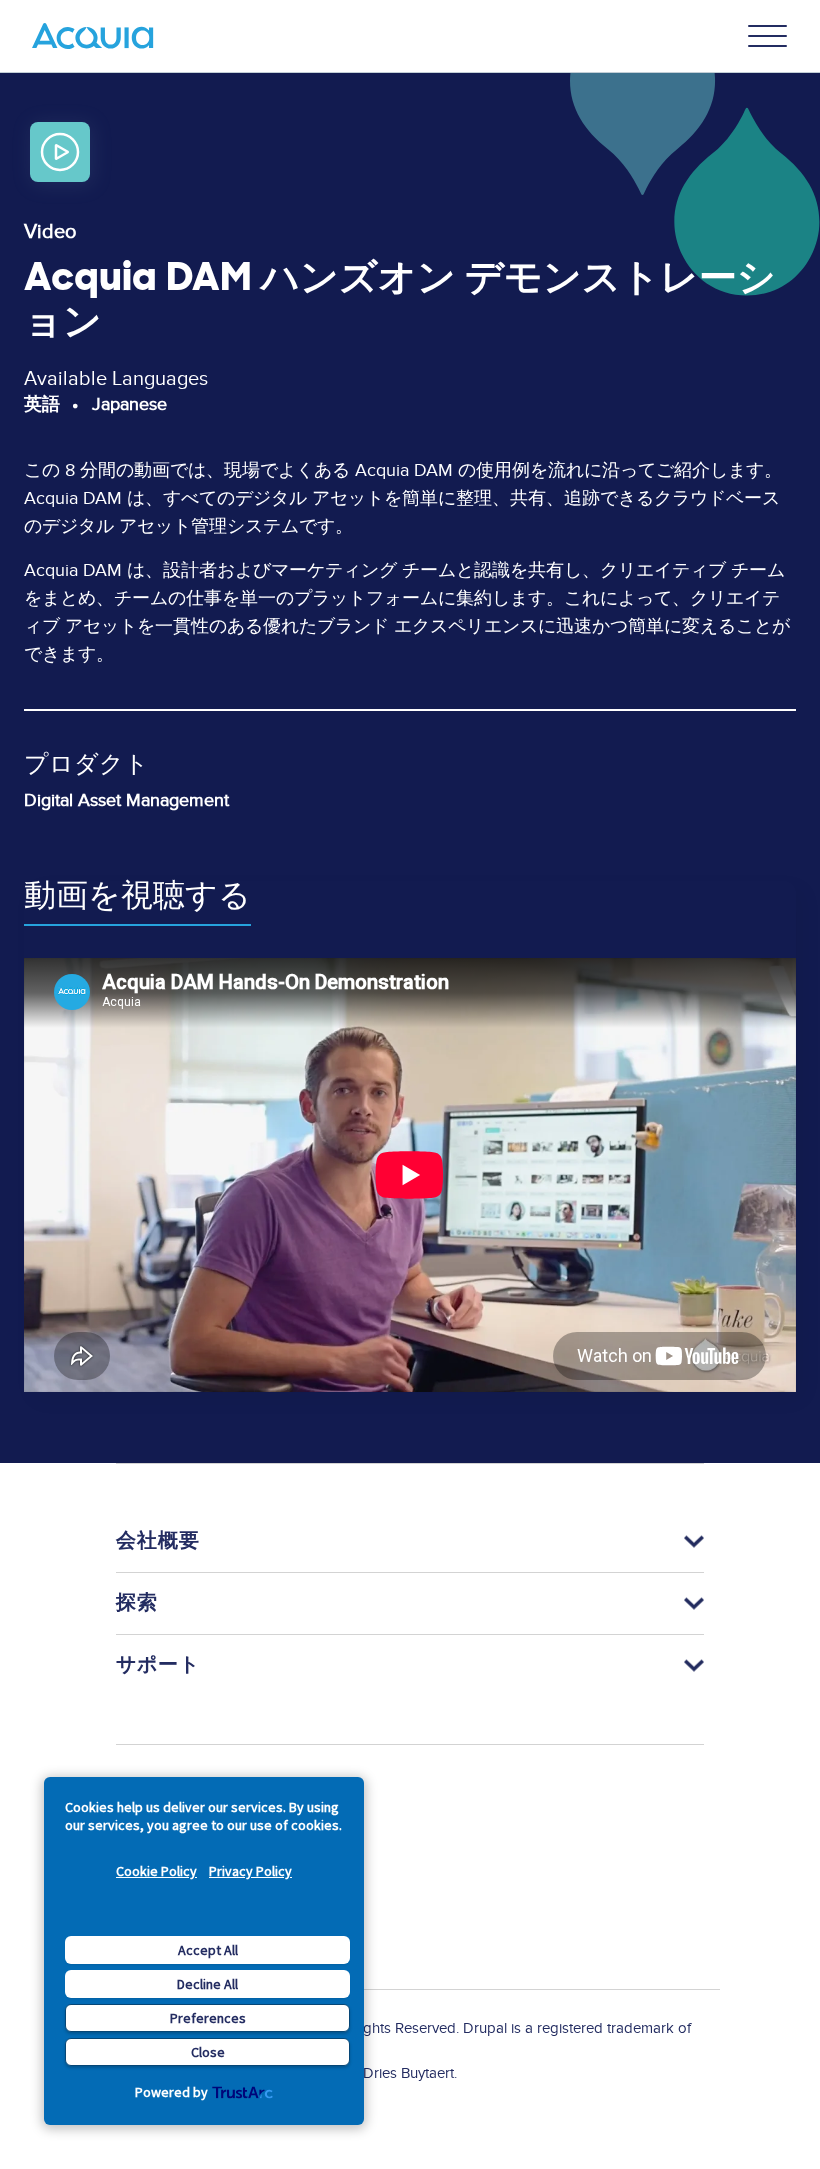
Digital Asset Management (126, 800)
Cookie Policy (156, 1871)
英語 (42, 404)
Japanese (129, 404)
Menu (768, 36)
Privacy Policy (250, 1871)
